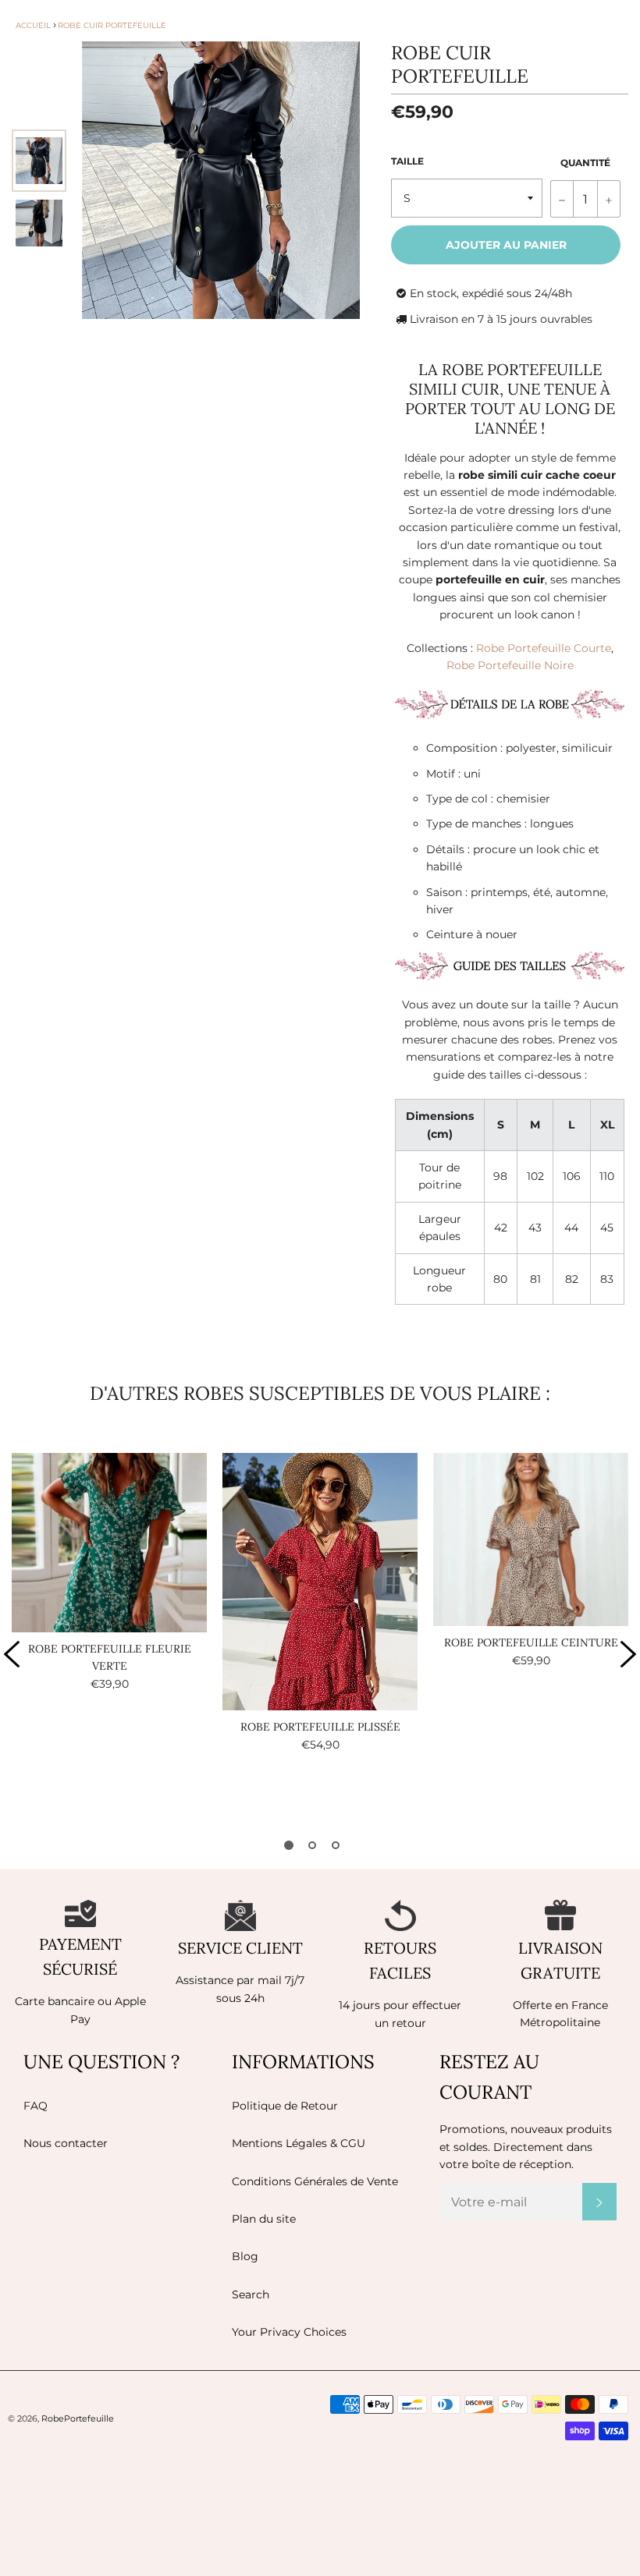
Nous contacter (66, 2143)
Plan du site (264, 2219)
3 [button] (336, 1845)
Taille (407, 161)
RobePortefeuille (78, 2418)
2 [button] (312, 1845)
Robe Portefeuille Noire (510, 665)
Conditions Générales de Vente (315, 2181)
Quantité (585, 163)
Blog (245, 2256)
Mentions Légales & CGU (299, 2143)
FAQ (36, 2106)
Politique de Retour (285, 2106)
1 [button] (289, 1845)
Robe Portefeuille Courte (544, 648)
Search (251, 2294)
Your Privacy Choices (289, 2332)
